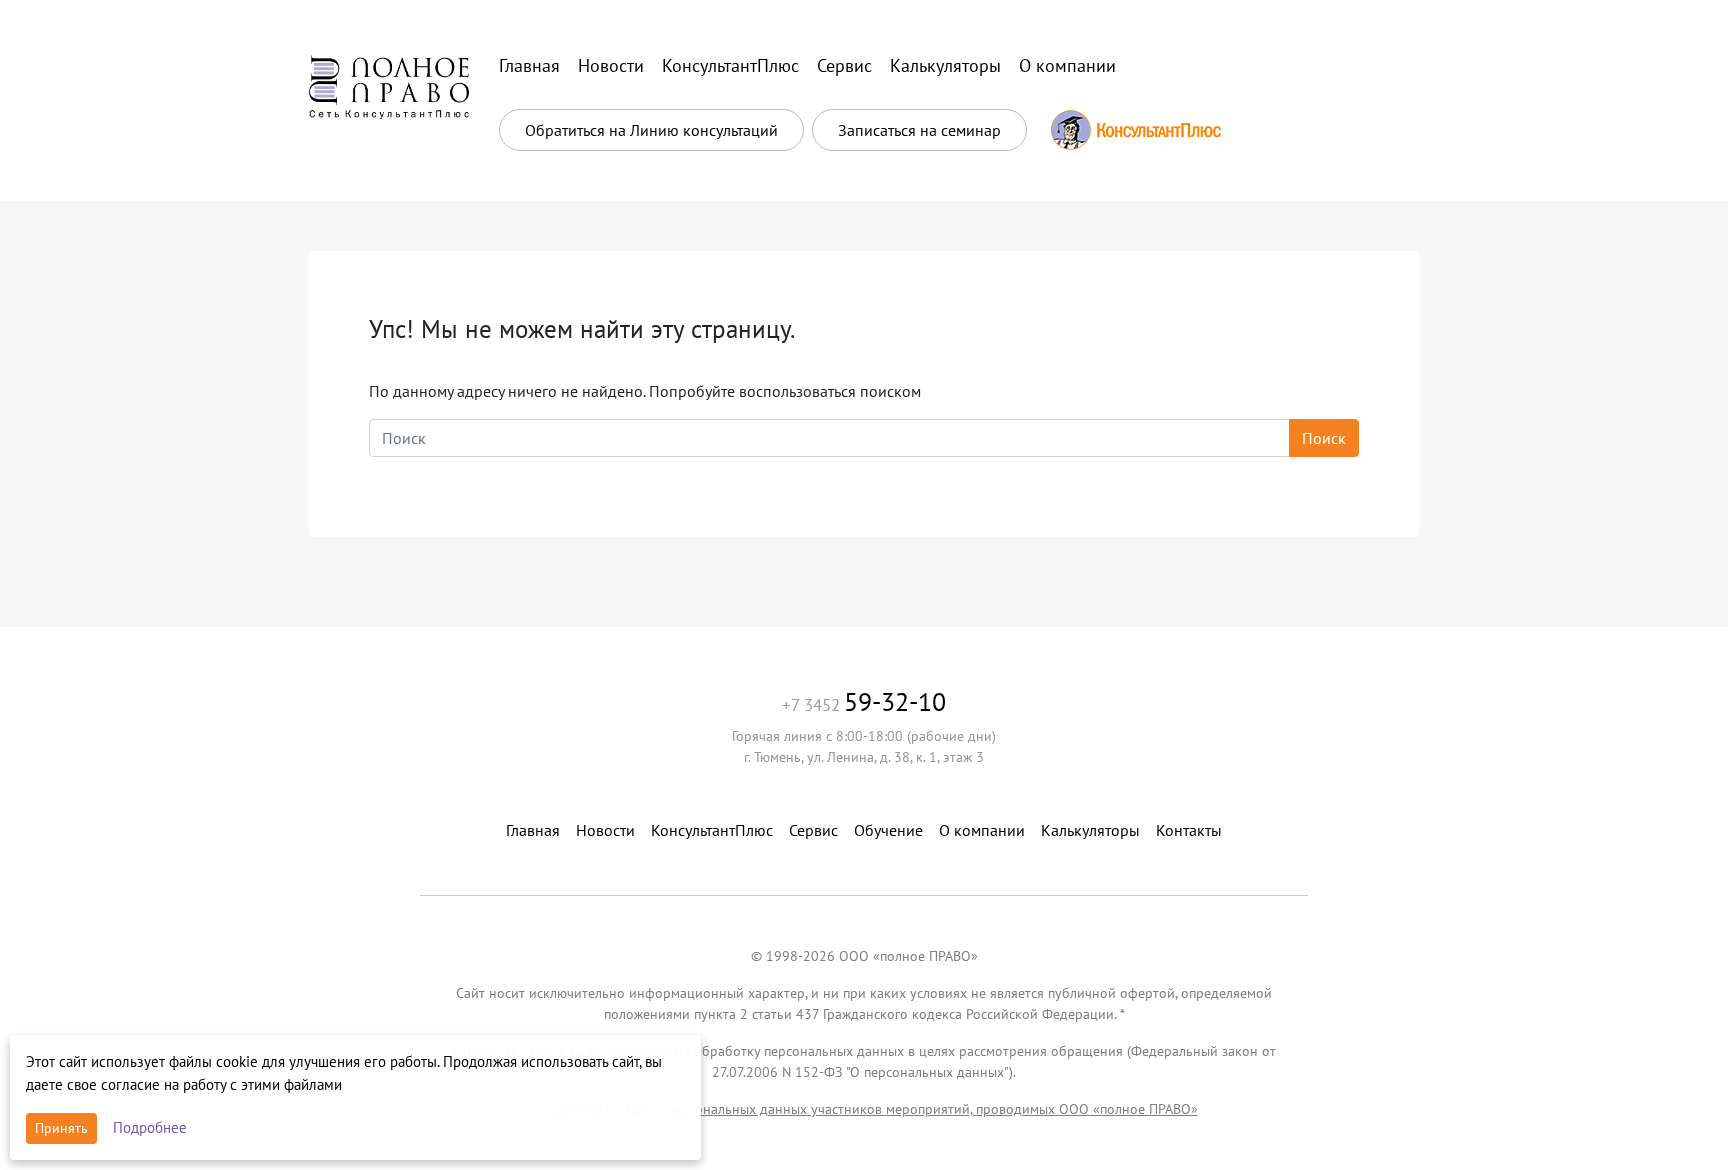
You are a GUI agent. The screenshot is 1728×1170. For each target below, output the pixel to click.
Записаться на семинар (919, 130)
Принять (61, 1128)
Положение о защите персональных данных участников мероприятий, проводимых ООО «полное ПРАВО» (864, 1109)
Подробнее (150, 1127)
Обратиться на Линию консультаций (651, 130)
